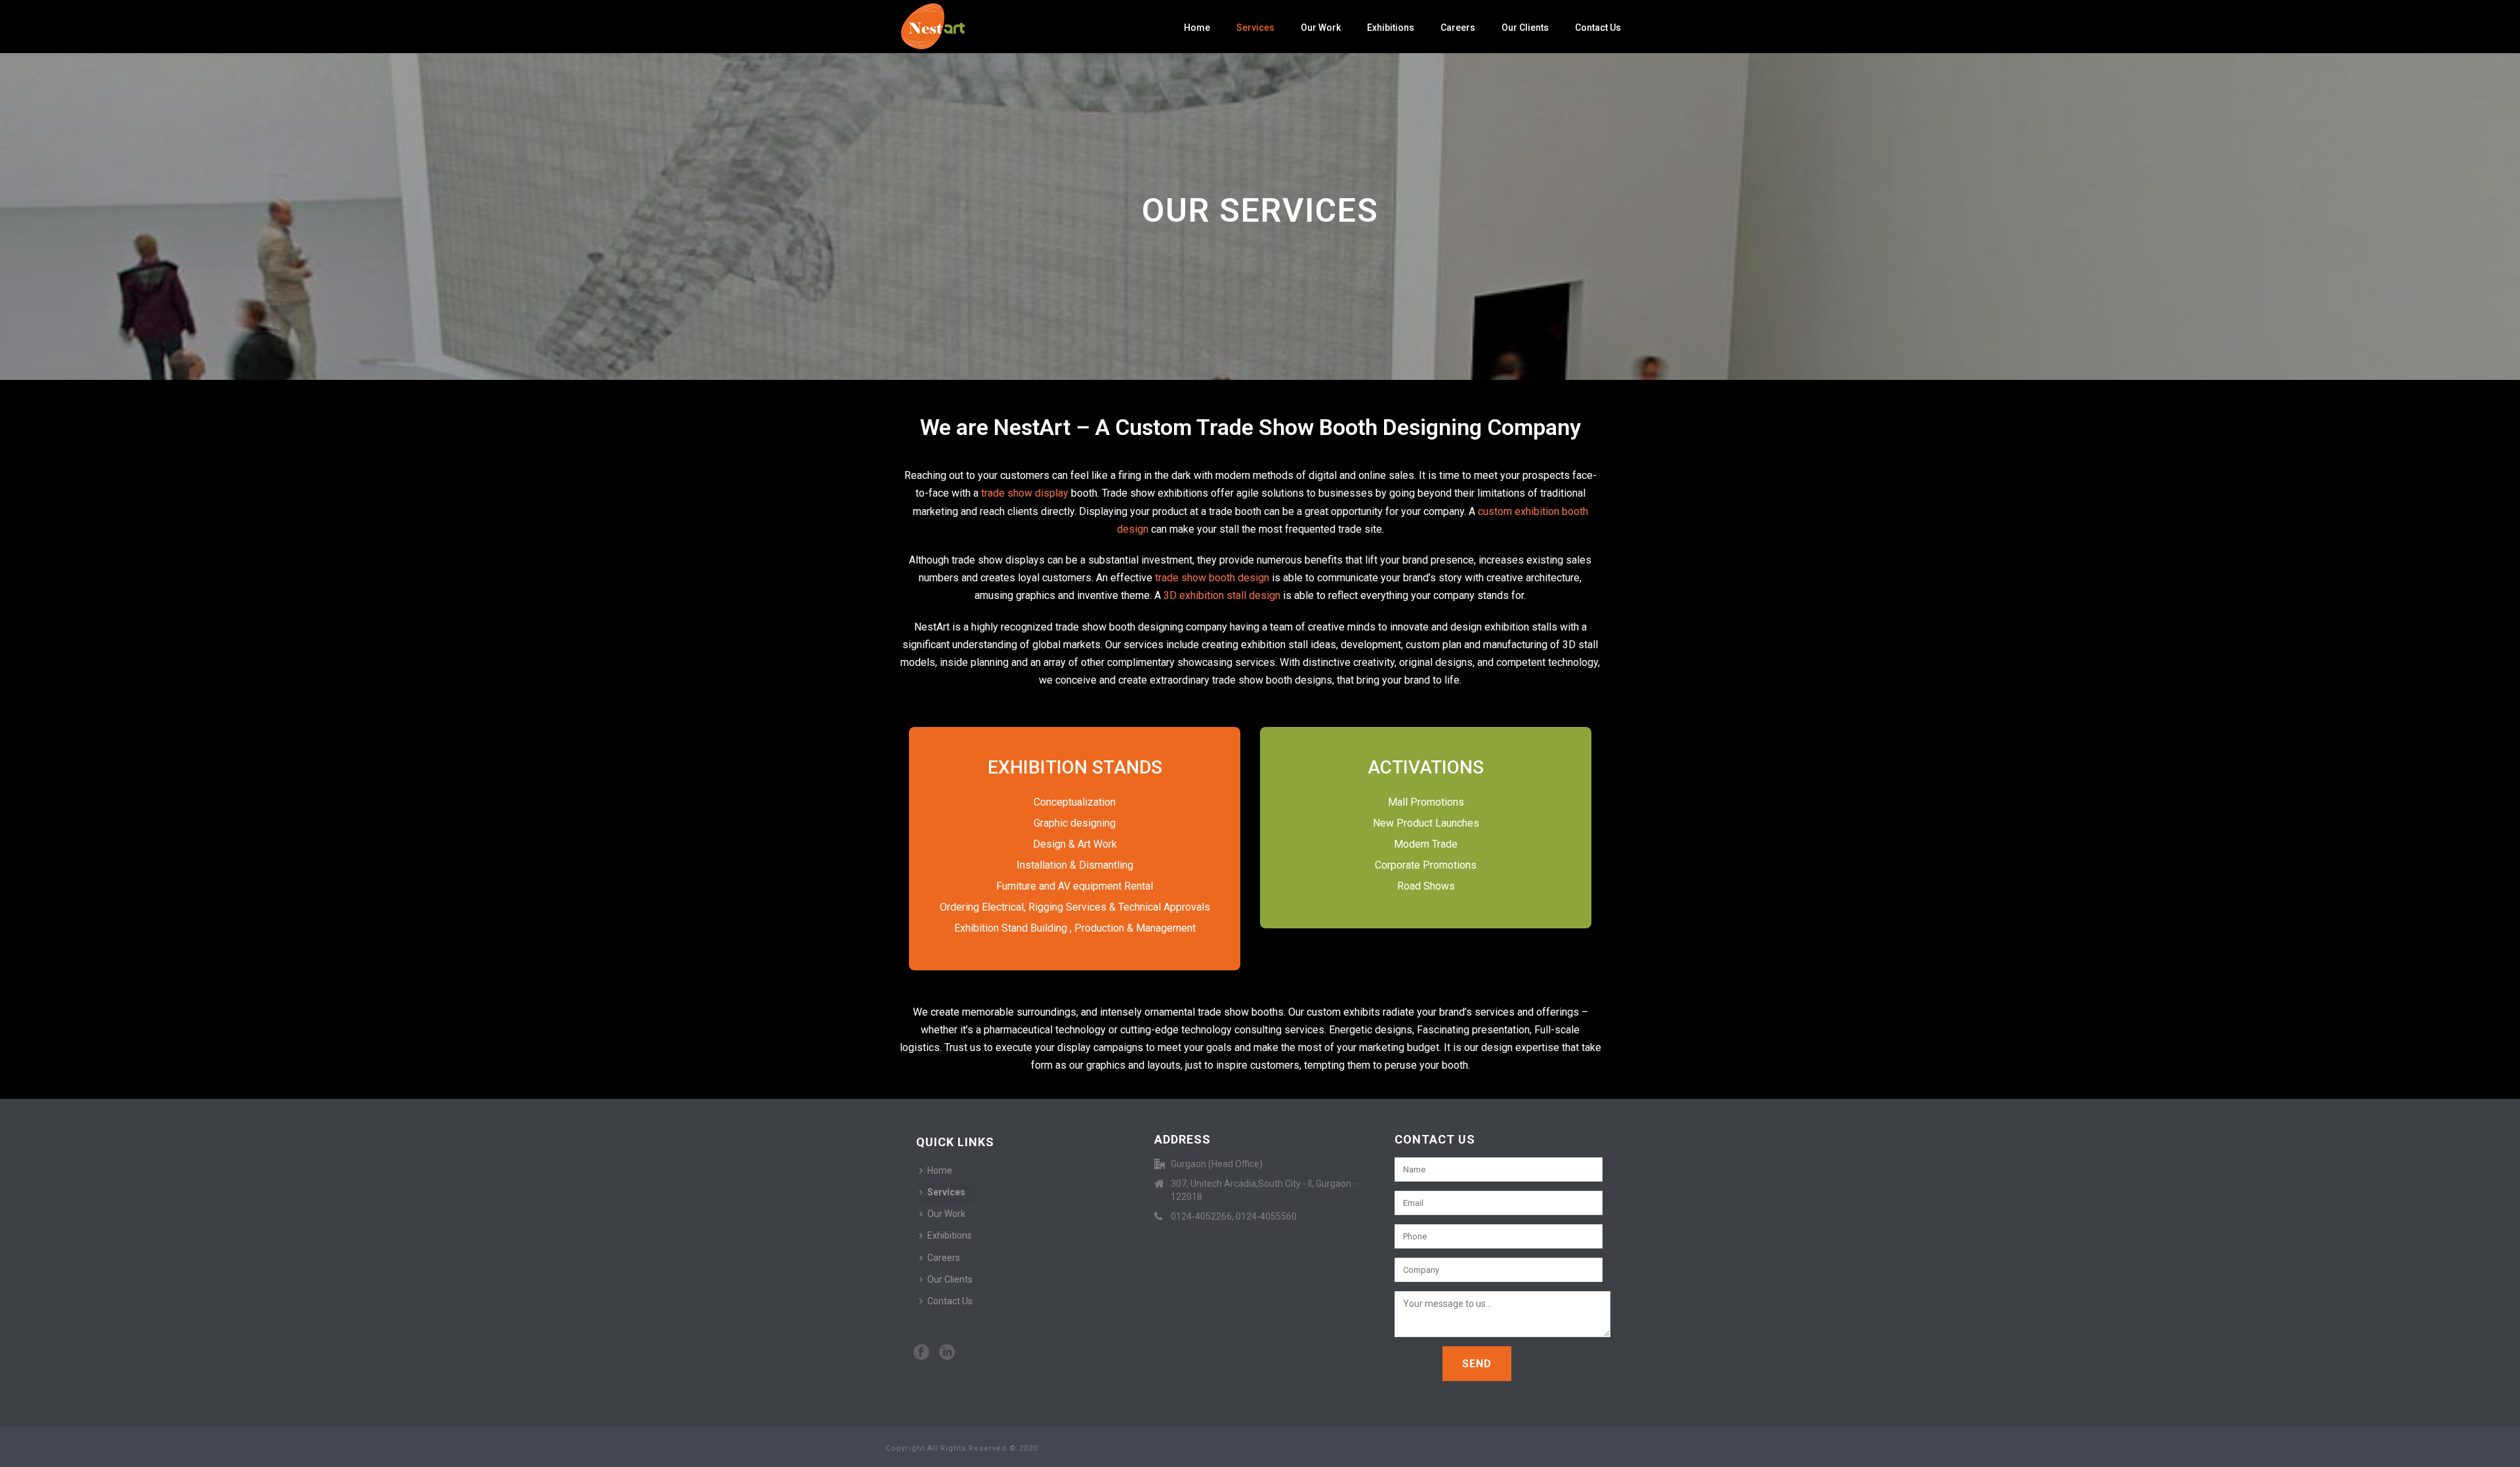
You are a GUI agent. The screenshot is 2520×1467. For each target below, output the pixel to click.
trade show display (1025, 493)
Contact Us (1598, 28)
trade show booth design (1212, 578)
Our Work (1321, 28)
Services (1255, 28)
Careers (1458, 28)
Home (1197, 28)
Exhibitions (1391, 28)
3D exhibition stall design (1222, 595)
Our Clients (1525, 28)
